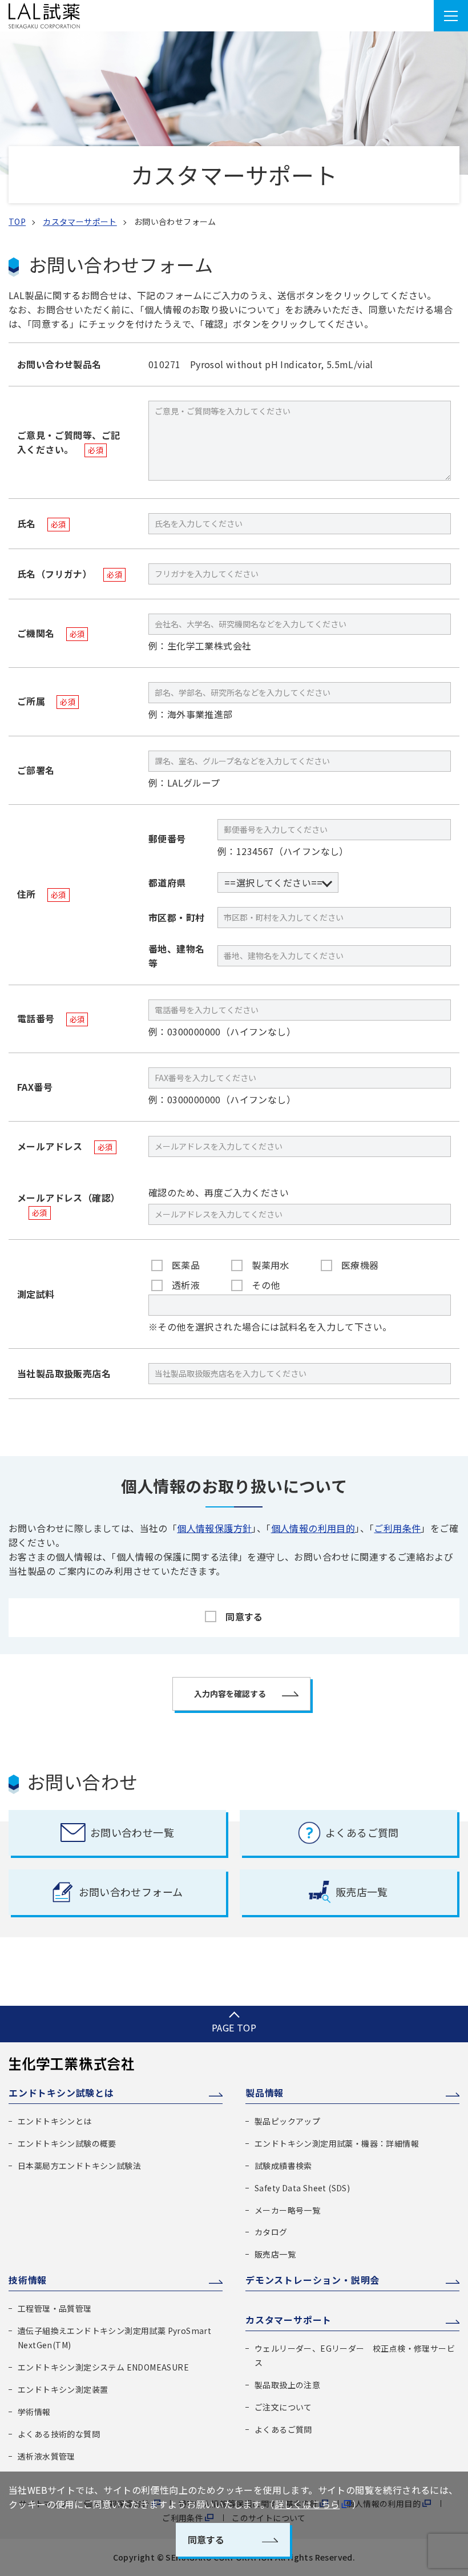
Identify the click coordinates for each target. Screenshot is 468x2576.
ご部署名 (36, 770)
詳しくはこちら (307, 2504)
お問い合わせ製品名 (59, 364)
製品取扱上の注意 (287, 2385)
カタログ (271, 2232)
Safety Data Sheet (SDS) (302, 2188)
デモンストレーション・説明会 (312, 2280)
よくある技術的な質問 (59, 2434)
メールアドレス (65, 1146)
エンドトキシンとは (55, 2121)
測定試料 (36, 1294)
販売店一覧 (275, 2254)
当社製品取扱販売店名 (64, 1373)
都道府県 (167, 882)
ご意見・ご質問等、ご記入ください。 (68, 442)
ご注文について (283, 2407)
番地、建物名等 (176, 956)
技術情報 (28, 2280)
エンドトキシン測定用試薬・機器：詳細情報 (337, 2143)
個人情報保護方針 (214, 1528)
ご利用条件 (397, 1528)
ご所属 (46, 701)
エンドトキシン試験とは (61, 2093)
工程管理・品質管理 (55, 2308)
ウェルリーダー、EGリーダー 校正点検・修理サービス (355, 2355)
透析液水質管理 (47, 2456)
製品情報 (265, 2093)
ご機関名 (51, 633)
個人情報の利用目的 (313, 1528)
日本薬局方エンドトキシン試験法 (79, 2166)
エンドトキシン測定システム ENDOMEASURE (103, 2367)
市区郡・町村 (176, 917)
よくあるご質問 (283, 2429)
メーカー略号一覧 (287, 2210)
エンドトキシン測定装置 (63, 2389)
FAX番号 (35, 1087)
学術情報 (34, 2412)
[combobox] (278, 883)
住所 (42, 894)
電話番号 (51, 1018)
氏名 (42, 523)
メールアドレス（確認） (68, 1204)
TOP (17, 221)
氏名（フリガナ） (70, 574)
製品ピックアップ (287, 2121)
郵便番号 (167, 838)
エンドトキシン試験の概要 (67, 2143)
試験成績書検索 (283, 2166)
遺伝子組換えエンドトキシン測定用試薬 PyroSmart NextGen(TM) (114, 2338)
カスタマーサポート (80, 221)
